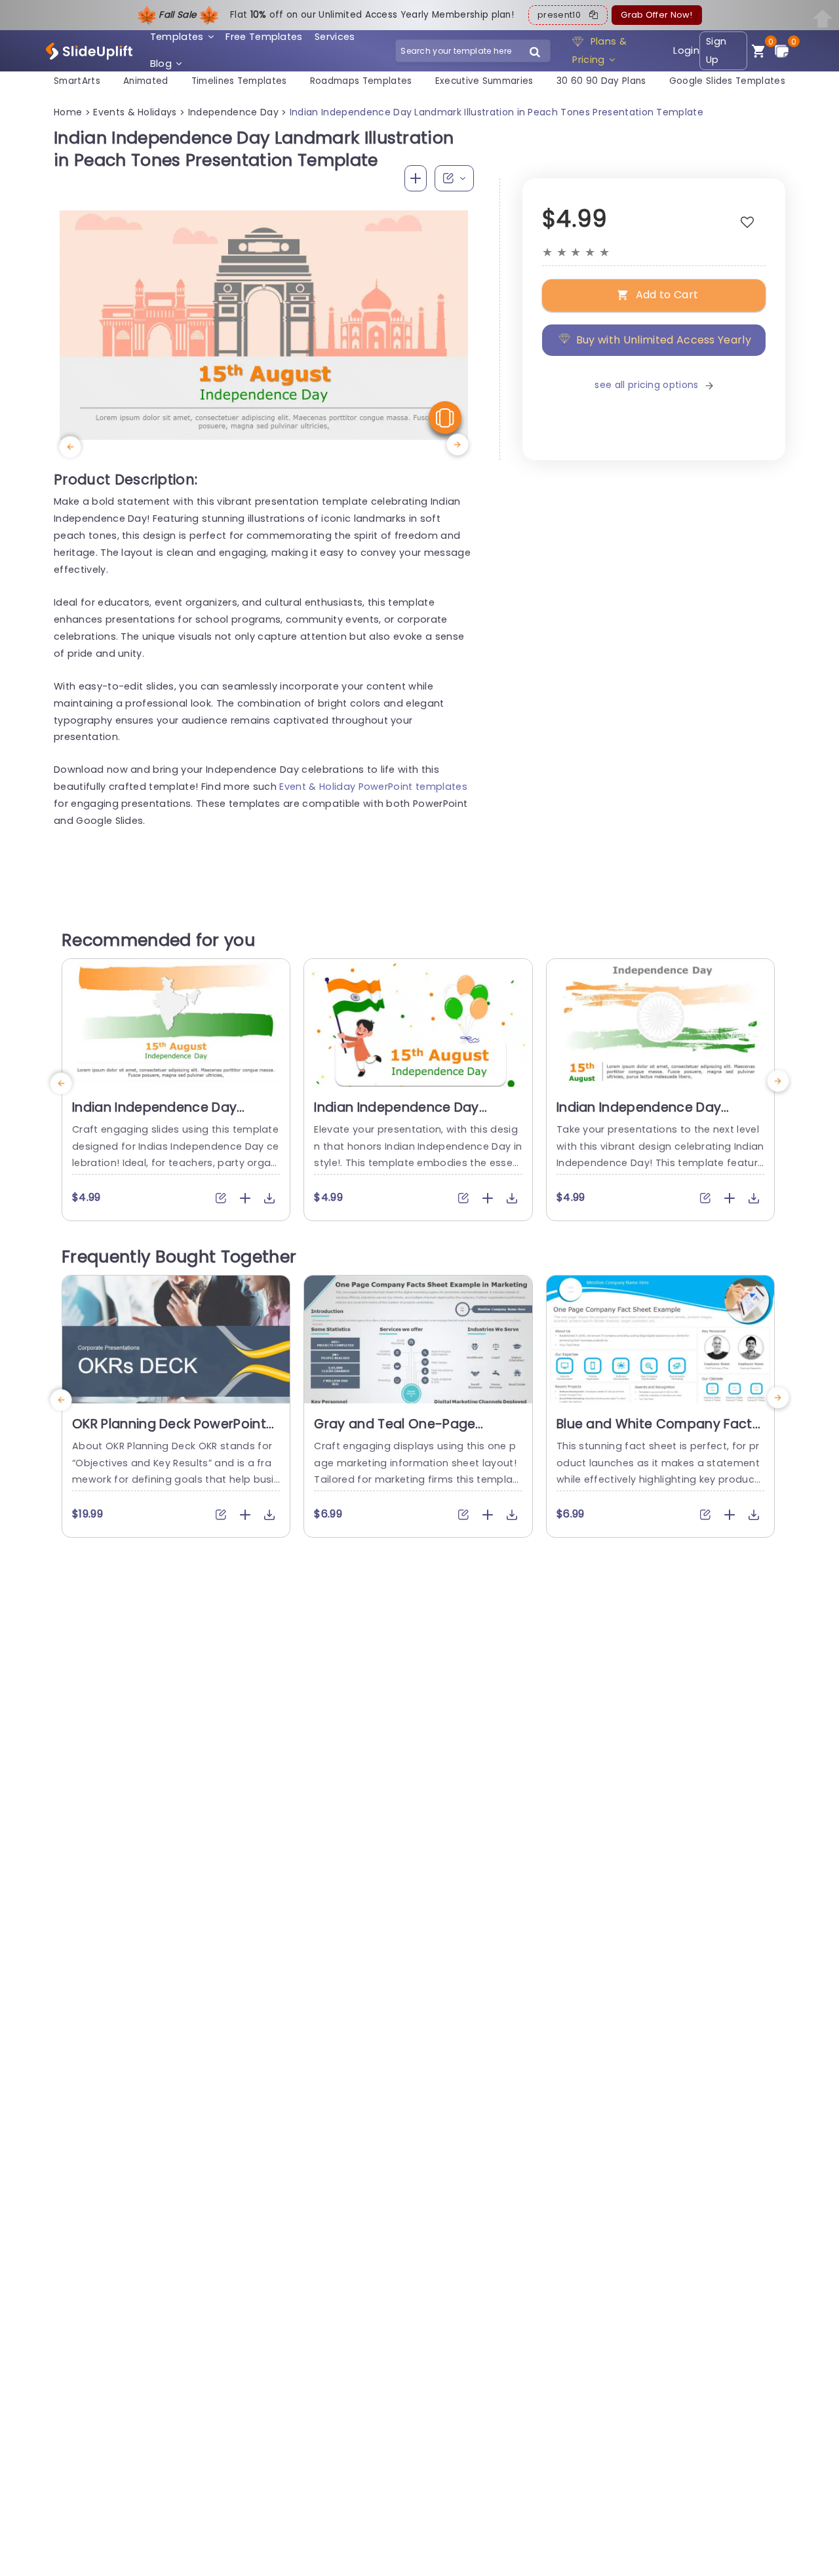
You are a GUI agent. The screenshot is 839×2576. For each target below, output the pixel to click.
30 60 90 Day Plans (601, 81)
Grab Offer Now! (656, 15)
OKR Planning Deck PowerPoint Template (169, 1432)
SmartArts (77, 81)
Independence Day (233, 112)
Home (68, 112)
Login (686, 50)
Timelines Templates (239, 81)
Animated (146, 81)
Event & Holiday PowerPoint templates (373, 787)
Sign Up (716, 51)
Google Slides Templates (727, 81)
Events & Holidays (135, 112)
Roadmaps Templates (361, 81)
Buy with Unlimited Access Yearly (664, 339)
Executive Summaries (484, 81)
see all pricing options (646, 385)
